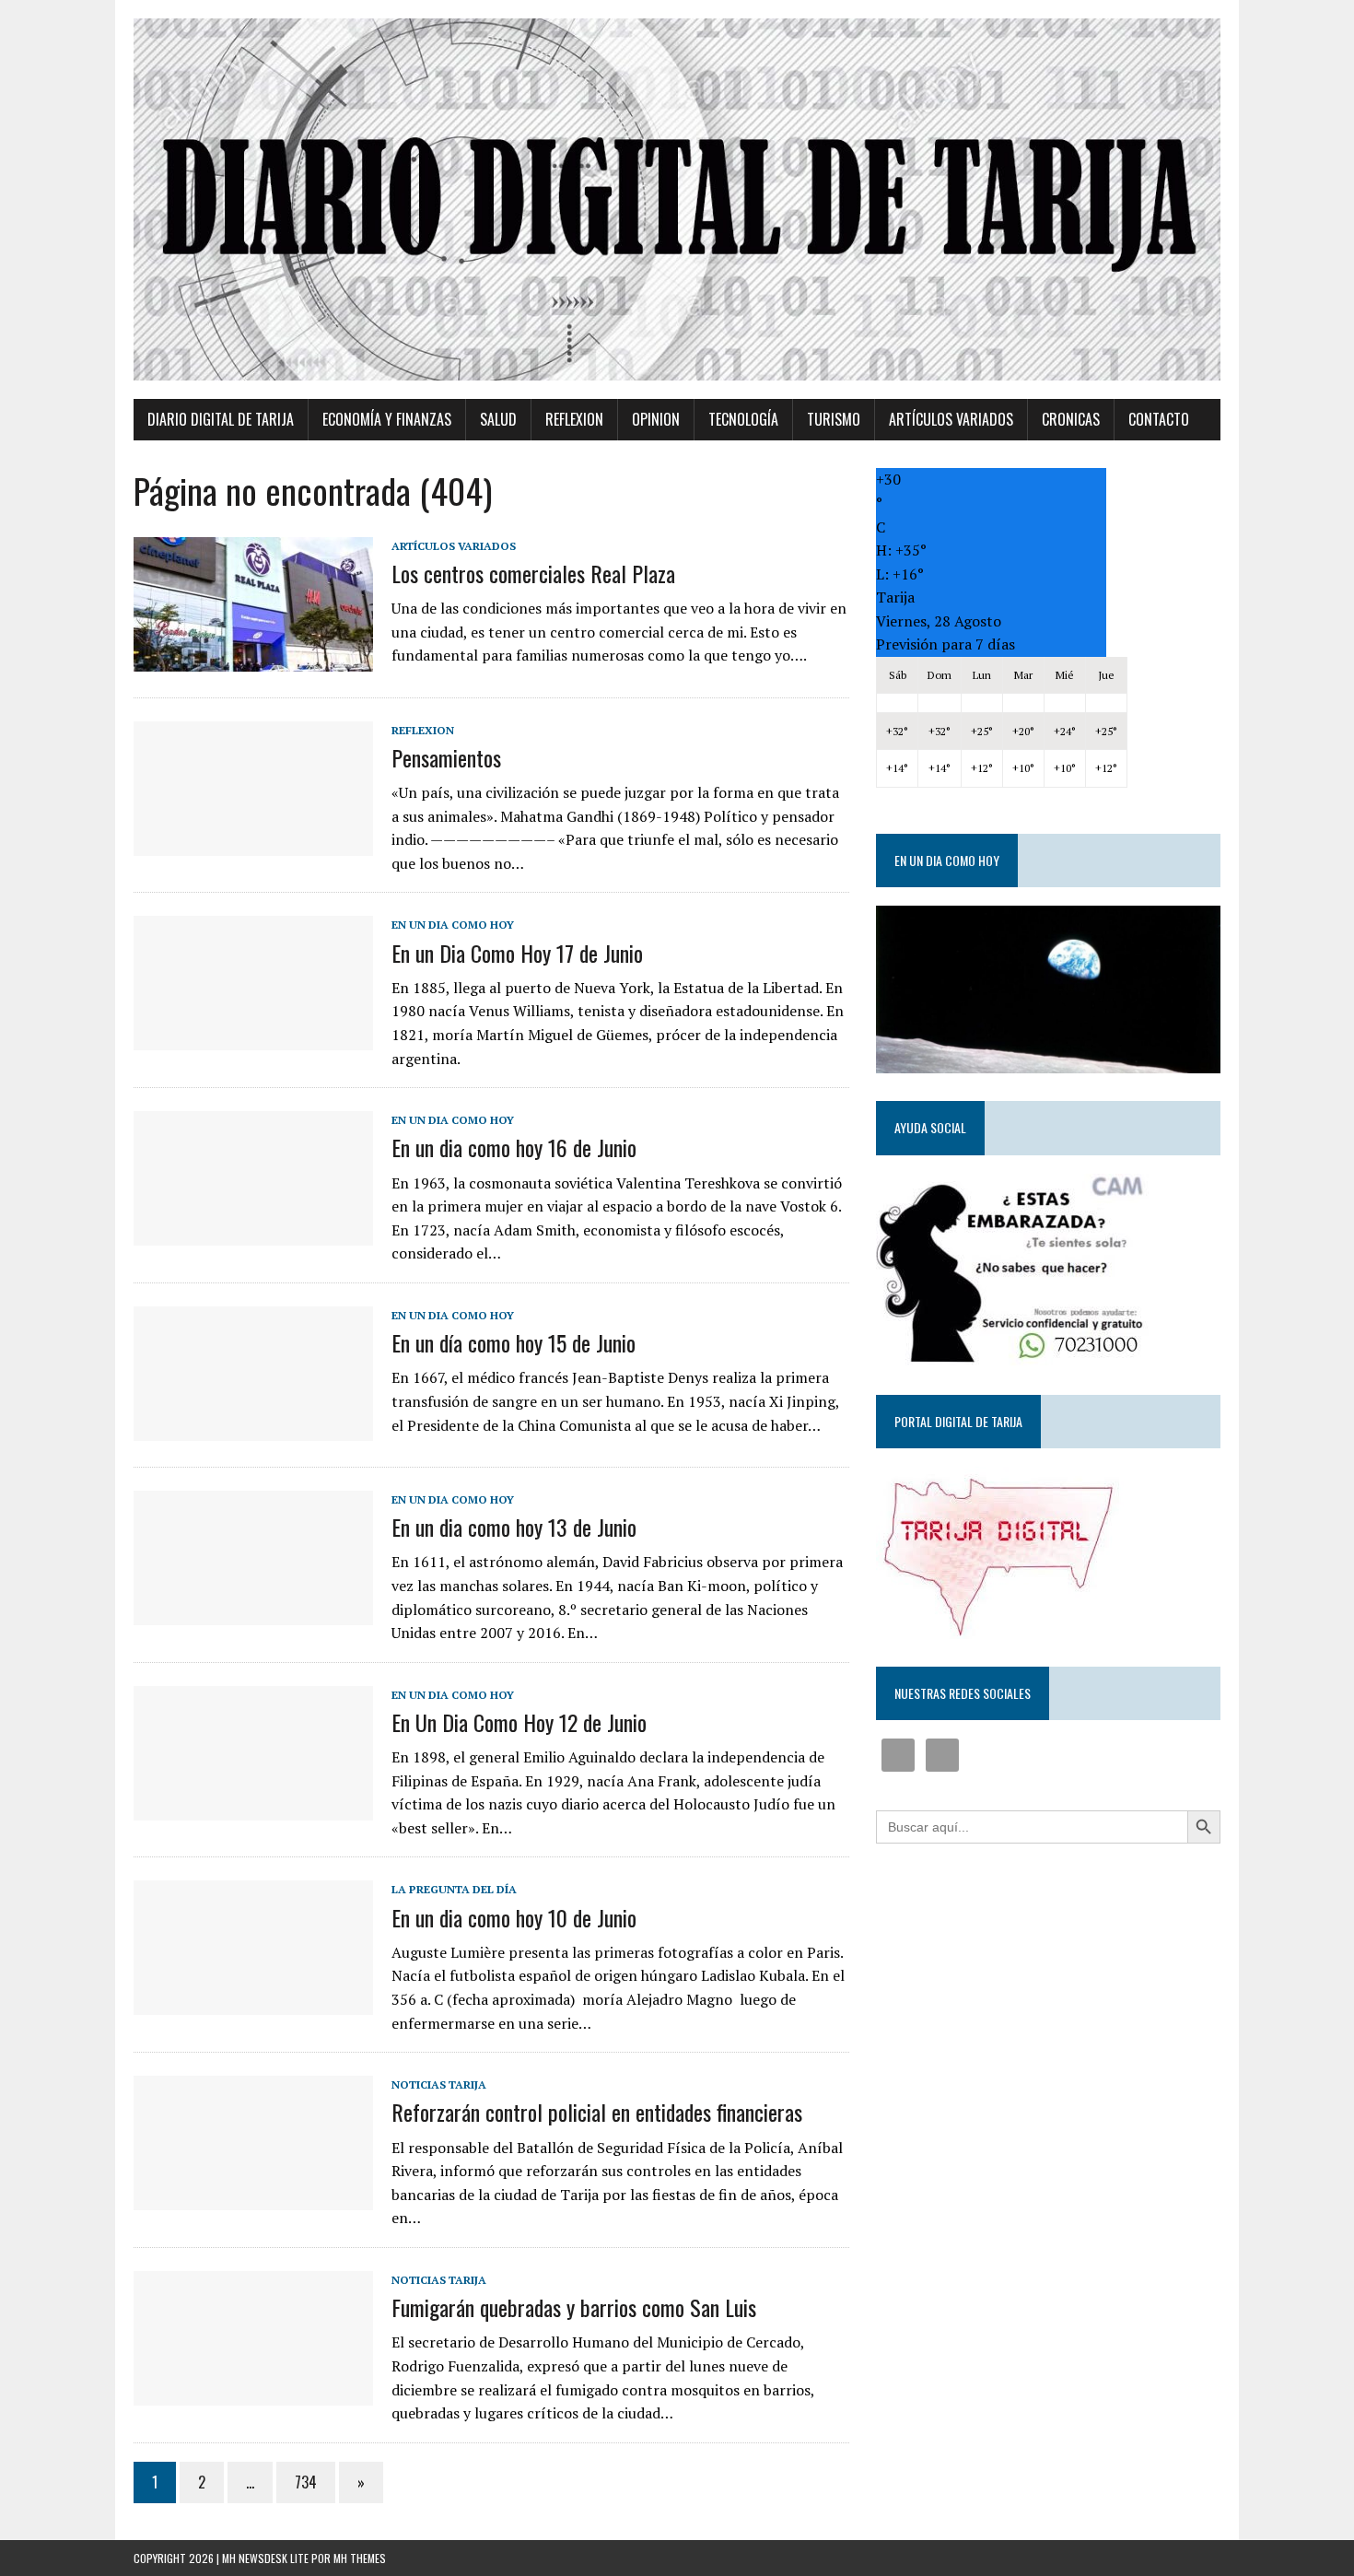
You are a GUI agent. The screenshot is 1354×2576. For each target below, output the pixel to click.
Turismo (834, 419)
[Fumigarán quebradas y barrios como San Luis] (253, 2393)
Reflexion (574, 419)
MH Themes (360, 2558)
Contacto (1159, 419)
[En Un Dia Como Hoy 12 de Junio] (253, 1808)
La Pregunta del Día (454, 1889)
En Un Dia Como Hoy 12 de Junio (519, 1722)
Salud (498, 419)
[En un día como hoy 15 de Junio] (253, 1428)
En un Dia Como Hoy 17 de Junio (517, 953)
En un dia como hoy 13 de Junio (514, 1527)
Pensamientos (446, 757)
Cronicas (1071, 419)
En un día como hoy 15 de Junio (514, 1342)
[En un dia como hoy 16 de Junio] (253, 1234)
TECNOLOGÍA (743, 419)
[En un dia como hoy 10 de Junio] (253, 2003)
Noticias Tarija (439, 2084)
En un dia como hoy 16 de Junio (514, 1147)
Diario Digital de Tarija (221, 419)
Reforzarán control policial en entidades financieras (597, 2112)
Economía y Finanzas (387, 419)
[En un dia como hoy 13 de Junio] (253, 1612)
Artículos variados (951, 419)
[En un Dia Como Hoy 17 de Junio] (253, 1038)
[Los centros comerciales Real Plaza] (253, 659)
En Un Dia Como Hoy (453, 925)
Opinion (656, 419)
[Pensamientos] (253, 843)
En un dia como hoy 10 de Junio (514, 1917)
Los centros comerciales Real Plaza (533, 573)
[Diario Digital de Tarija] (677, 199)
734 (306, 2482)
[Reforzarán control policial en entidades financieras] (253, 2198)
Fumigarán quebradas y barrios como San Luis (574, 2307)
